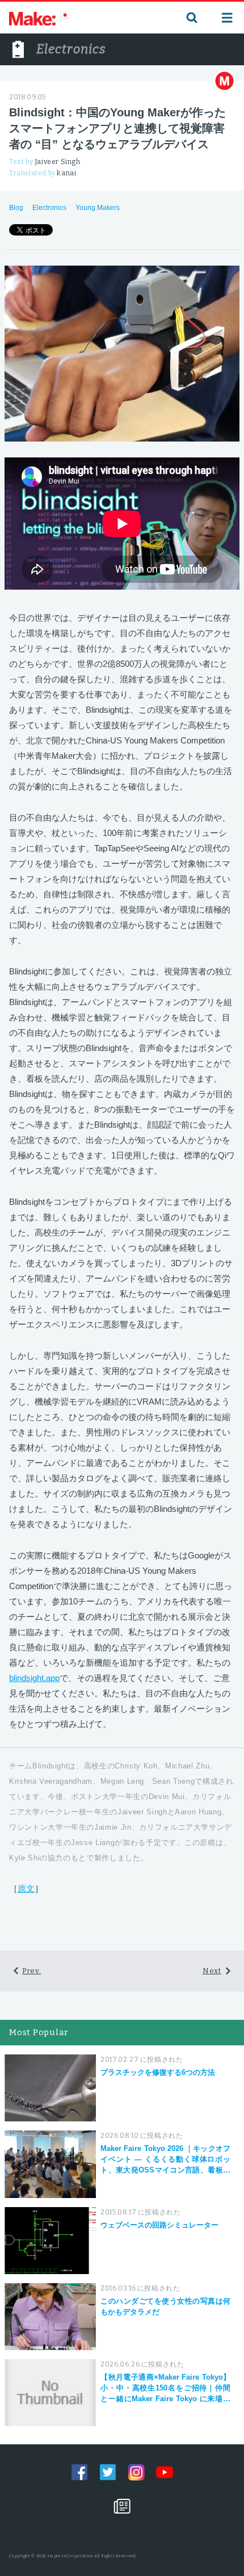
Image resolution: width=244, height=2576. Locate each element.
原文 (26, 1888)
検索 (191, 18)
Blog (16, 208)
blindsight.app (34, 1678)
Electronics (49, 208)
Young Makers (98, 208)
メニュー (227, 18)
